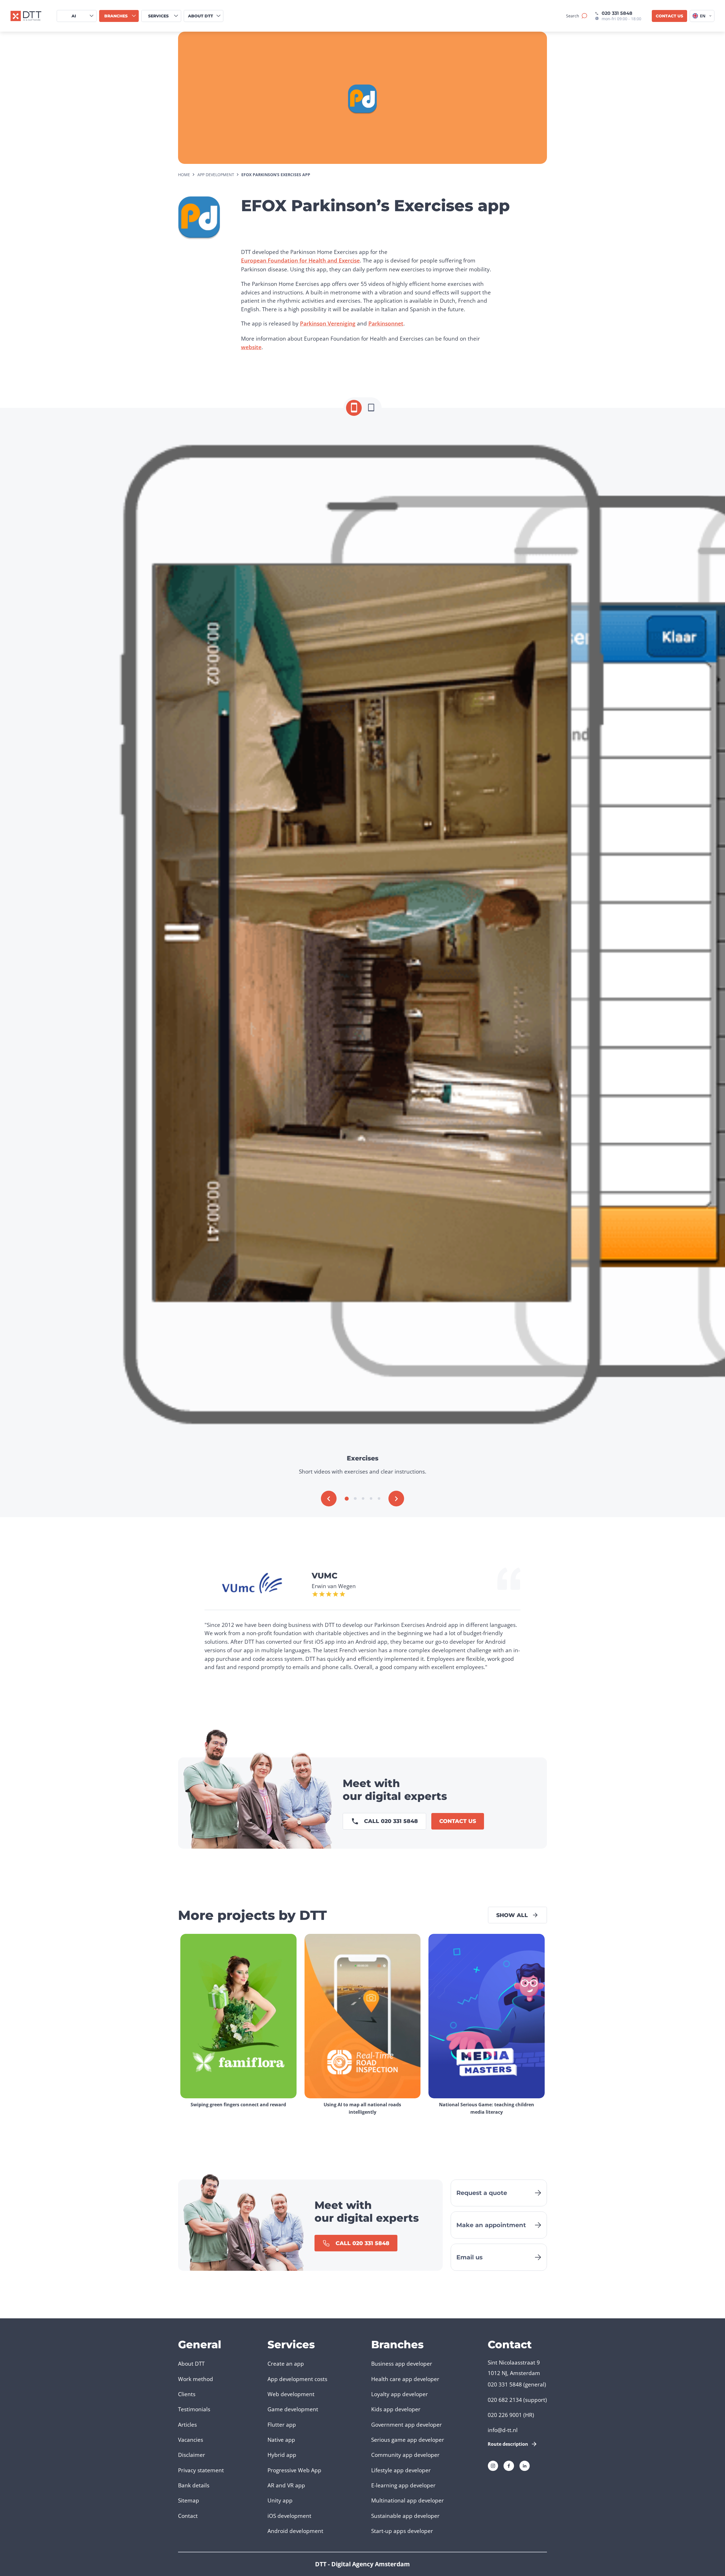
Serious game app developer (408, 2440)
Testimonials (194, 2409)
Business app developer (402, 2364)
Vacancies (191, 2440)
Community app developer (405, 2455)
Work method (196, 2379)
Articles (187, 2425)
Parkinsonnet (386, 323)
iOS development (289, 2516)
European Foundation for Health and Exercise (300, 260)
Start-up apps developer (402, 2531)
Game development (293, 2409)
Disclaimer (192, 2455)
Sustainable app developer (405, 2516)
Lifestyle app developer (401, 2470)
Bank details (194, 2485)
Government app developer (407, 2425)
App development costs (297, 2379)
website (251, 347)
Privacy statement (201, 2470)
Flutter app (282, 2425)
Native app (281, 2440)
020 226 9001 (505, 2415)
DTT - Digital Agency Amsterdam (362, 2564)
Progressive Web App (294, 2470)
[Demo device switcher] (354, 408)
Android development (295, 2531)
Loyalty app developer (400, 2394)
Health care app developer (405, 2379)
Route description (508, 2444)
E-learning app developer (403, 2485)
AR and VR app (286, 2485)
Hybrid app (282, 2455)
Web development (291, 2394)
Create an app (286, 2364)
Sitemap (189, 2500)
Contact (188, 2516)
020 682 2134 (505, 2400)
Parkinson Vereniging (328, 323)
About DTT (191, 2364)
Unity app (280, 2500)
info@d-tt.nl (503, 2430)
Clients (187, 2394)
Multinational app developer (408, 2500)
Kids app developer (396, 2409)
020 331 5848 (617, 13)
